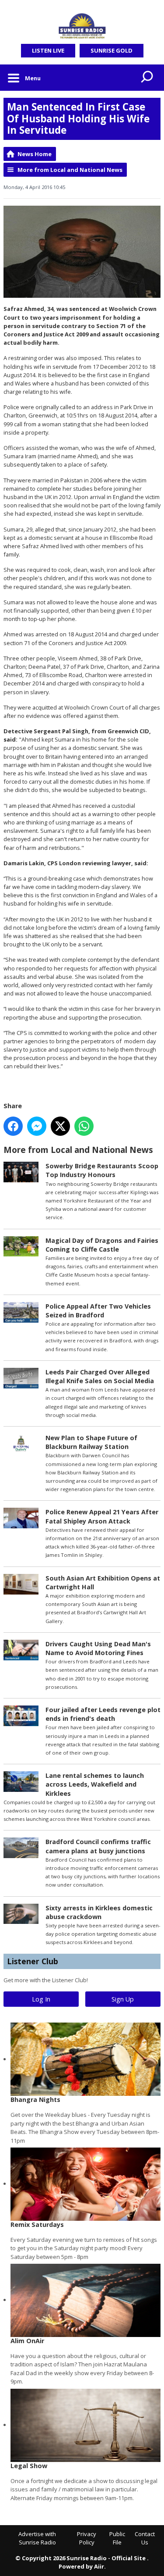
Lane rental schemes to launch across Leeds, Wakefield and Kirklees (95, 1784)
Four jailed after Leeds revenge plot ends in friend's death (103, 1714)
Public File (117, 2538)
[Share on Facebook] (13, 1126)
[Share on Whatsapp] (84, 1126)
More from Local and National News (70, 170)
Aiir (99, 2566)
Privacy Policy (87, 2538)
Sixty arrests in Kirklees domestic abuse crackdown (99, 1912)
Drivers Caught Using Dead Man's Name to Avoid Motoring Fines (98, 1648)
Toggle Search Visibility (147, 78)
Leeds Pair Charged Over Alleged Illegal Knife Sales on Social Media (100, 1376)
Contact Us (145, 2538)
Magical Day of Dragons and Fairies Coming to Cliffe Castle (102, 1245)
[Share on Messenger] (37, 1126)
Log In (41, 1999)
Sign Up (123, 1999)
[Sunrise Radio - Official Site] (82, 26)
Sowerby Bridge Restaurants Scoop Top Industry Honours (102, 1170)
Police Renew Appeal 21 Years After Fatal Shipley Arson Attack (102, 1516)
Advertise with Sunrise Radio (37, 2538)
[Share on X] (60, 1126)
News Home (35, 154)
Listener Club (33, 1961)
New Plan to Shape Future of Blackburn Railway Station (91, 1442)
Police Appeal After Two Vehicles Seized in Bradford (98, 1311)
